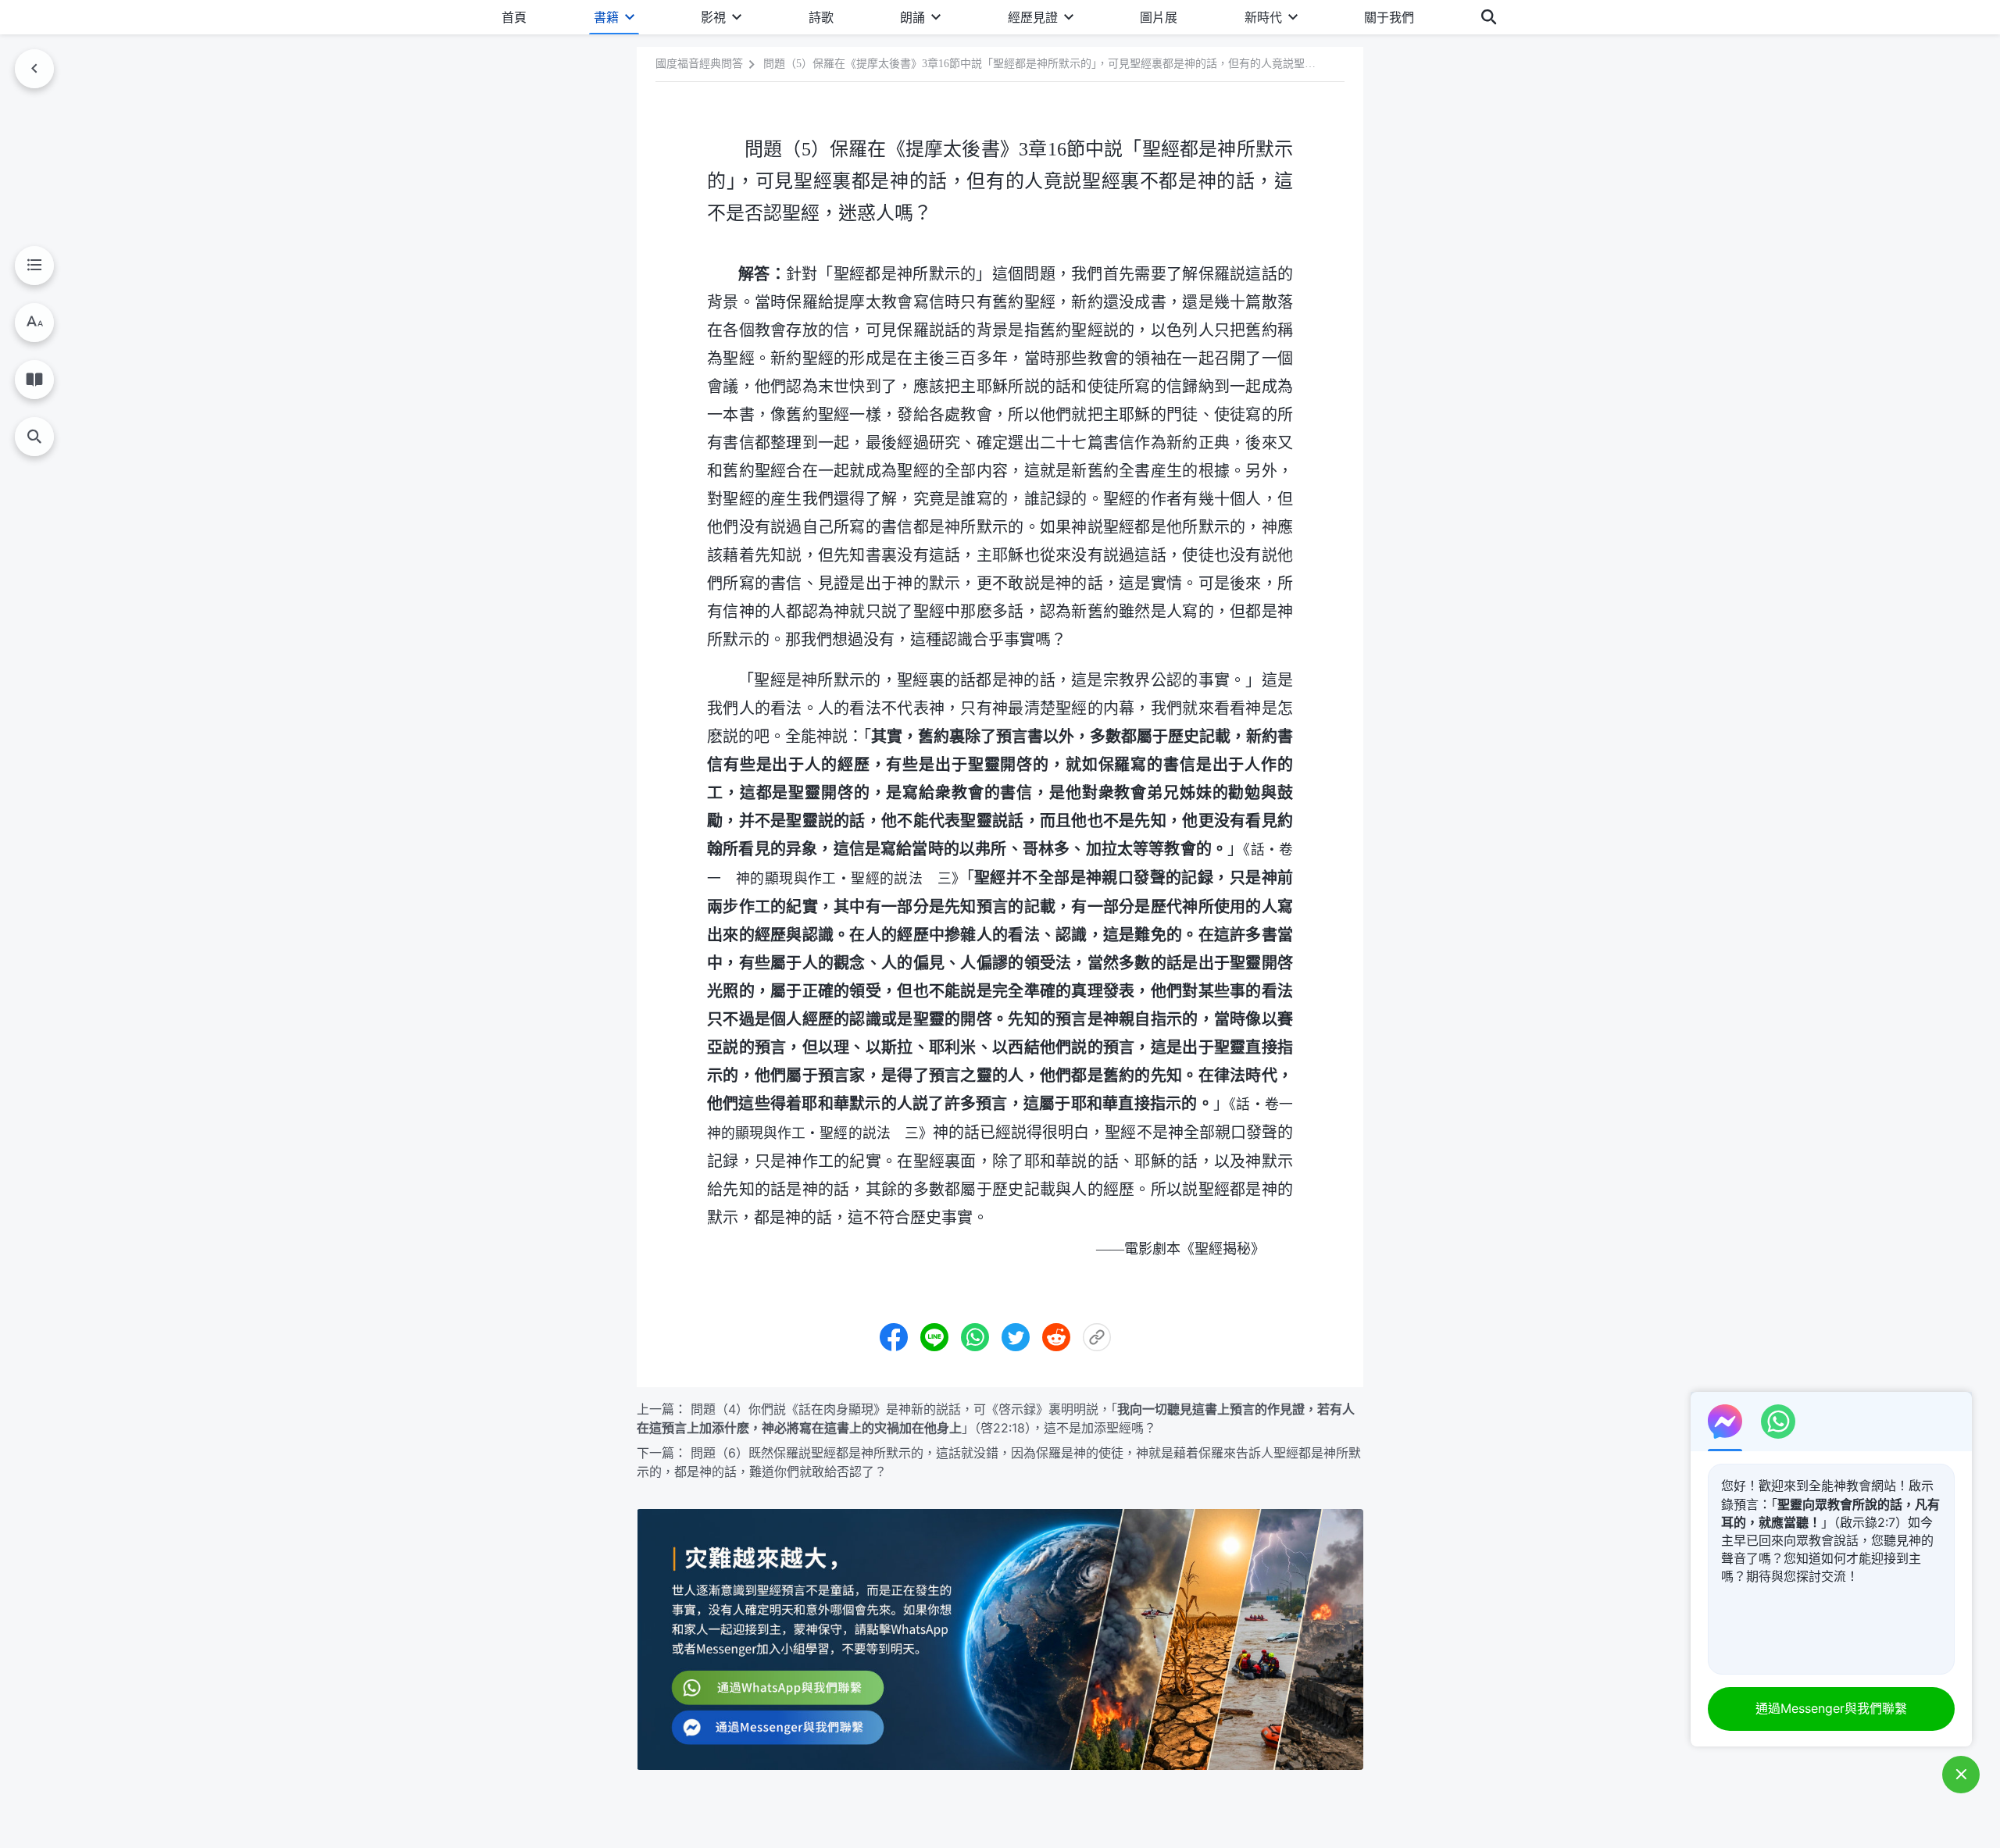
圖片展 (1159, 17)
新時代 (1263, 17)
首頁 (514, 17)
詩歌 (821, 17)
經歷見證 (1033, 17)
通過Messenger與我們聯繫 (1831, 1708)
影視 (713, 17)
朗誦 (912, 17)
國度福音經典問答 (699, 64)
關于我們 (1389, 17)
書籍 (606, 17)
